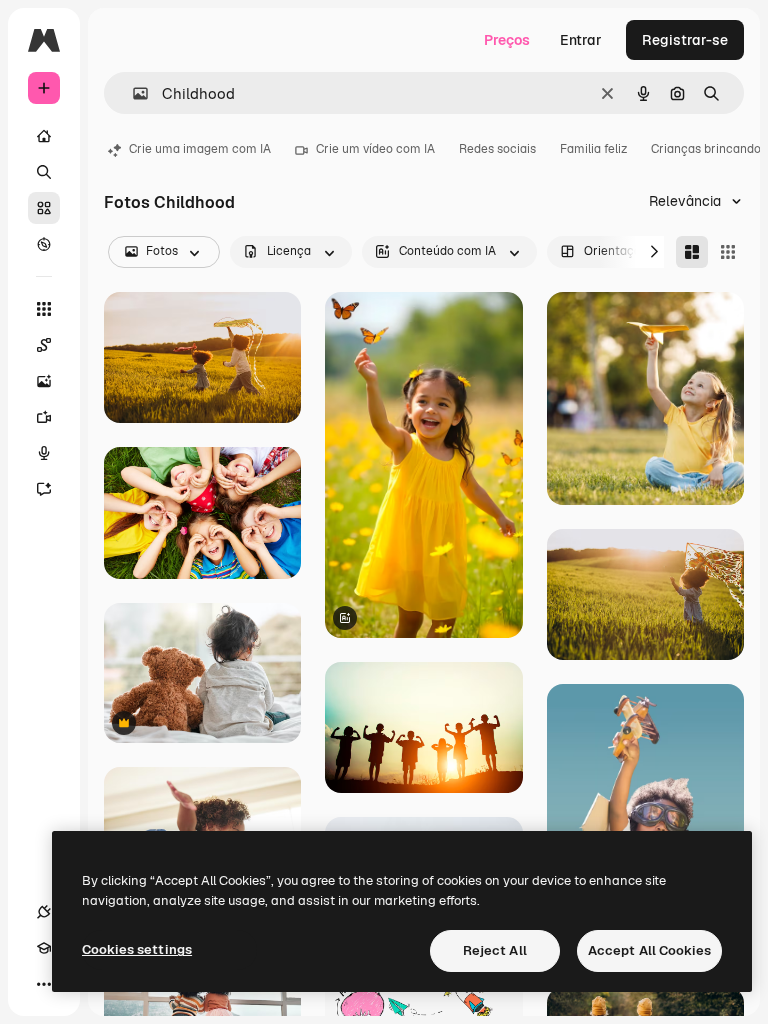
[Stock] (44, 208)
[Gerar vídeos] (44, 417)
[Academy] (44, 948)
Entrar (581, 40)
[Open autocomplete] (132, 93)
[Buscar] (44, 172)
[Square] (728, 252)
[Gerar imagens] (44, 381)
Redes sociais (497, 149)
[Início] (44, 136)
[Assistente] (44, 489)
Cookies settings (137, 949)
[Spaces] (44, 345)
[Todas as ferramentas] (44, 309)
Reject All (495, 950)
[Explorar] (44, 244)
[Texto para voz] (44, 453)
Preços (507, 40)
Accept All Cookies (649, 950)
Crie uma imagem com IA (200, 149)
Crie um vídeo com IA (375, 149)
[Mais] (44, 984)
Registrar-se (685, 40)
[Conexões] (44, 912)
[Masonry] (692, 252)
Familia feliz (593, 149)
